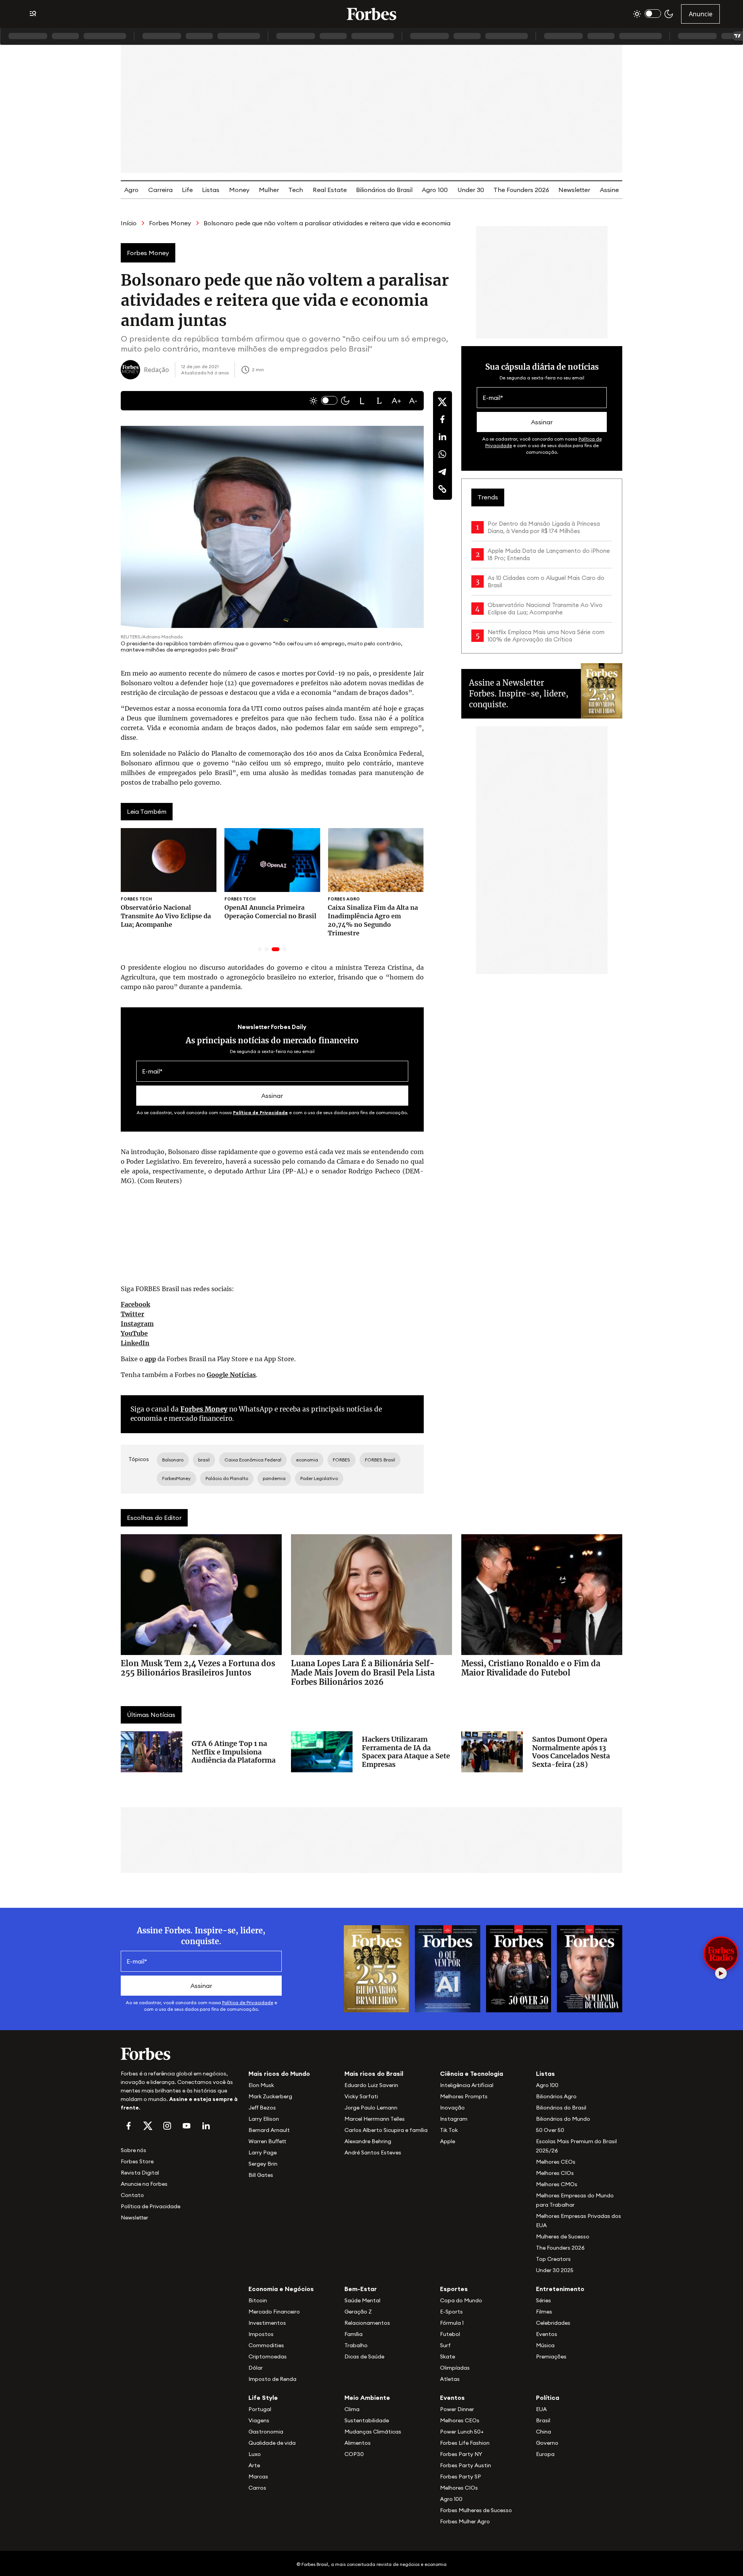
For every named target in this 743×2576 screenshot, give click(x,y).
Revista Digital (140, 2173)
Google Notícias (231, 1375)
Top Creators (553, 2259)
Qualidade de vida (272, 2443)
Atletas (450, 2379)
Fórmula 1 (452, 2323)
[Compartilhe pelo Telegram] (442, 472)
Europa (545, 2454)
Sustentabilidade (367, 2420)
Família (354, 2334)
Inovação (452, 2108)
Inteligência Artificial (467, 2085)
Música (545, 2345)
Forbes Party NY (461, 2454)
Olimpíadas (455, 2368)
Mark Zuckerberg (270, 2096)
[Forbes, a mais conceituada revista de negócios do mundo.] (180, 2054)
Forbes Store (137, 2161)
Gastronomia (266, 2432)
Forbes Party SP (461, 2477)
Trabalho (356, 2345)
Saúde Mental (362, 2300)
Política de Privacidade (260, 1112)
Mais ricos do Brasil (374, 2073)
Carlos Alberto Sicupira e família (386, 2130)
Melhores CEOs (556, 2162)
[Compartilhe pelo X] (442, 402)
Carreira (160, 190)
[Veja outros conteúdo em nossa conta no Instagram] (167, 2126)
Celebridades (553, 2323)
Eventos (547, 2334)
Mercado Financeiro (274, 2312)
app (150, 1359)
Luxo (255, 2454)
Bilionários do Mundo (563, 2119)
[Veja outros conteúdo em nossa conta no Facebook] (128, 2126)
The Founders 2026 (521, 190)
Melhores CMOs (557, 2184)
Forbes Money (170, 223)
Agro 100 (435, 190)
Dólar (256, 2368)
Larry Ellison (264, 2119)
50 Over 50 (550, 2130)
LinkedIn (135, 1343)
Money (239, 190)
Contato (132, 2195)
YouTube (134, 1333)
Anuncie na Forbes (144, 2184)
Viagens (259, 2420)
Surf (445, 2345)
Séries (544, 2300)
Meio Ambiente (367, 2398)
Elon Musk (261, 2085)
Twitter (133, 1314)
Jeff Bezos (262, 2108)
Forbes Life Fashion (465, 2443)
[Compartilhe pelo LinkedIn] (442, 437)
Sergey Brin (263, 2164)
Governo (547, 2443)
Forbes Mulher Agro (465, 2521)
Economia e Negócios (281, 2289)
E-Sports (451, 2312)
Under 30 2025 (555, 2270)
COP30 (354, 2454)
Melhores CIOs (555, 2173)
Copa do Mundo (461, 2300)
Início (129, 223)
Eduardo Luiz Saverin (371, 2085)
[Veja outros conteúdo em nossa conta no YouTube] (187, 2126)
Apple (448, 2141)
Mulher (269, 190)
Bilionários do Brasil (384, 190)
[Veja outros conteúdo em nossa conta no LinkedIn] (206, 2126)
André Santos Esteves (373, 2152)
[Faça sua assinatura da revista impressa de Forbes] (376, 1968)
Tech (296, 190)
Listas (211, 190)
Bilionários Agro (556, 2096)
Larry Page (263, 2152)
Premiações (551, 2356)
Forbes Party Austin (466, 2465)
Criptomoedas (268, 2356)
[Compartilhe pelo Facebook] (442, 419)
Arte (254, 2465)
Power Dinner (457, 2409)
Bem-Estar (361, 2289)
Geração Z (358, 2312)
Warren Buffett (267, 2141)
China (544, 2432)
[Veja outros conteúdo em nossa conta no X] (148, 2126)
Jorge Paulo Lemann (371, 2108)
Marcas (258, 2477)
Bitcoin (258, 2300)
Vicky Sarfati (361, 2096)
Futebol (450, 2334)
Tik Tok (449, 2130)
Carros (257, 2488)
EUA (541, 2409)
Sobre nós (134, 2150)
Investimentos (267, 2323)
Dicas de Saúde (364, 2356)
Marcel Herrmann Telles (375, 2119)
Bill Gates (261, 2175)
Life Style (263, 2398)
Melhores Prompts (464, 2096)
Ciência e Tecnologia (472, 2073)
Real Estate (330, 190)
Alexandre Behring (368, 2141)
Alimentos (358, 2443)
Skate (448, 2356)
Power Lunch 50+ (462, 2432)
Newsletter (574, 190)
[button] (362, 401)
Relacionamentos (367, 2323)
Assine (609, 190)
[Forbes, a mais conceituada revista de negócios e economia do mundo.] (371, 14)
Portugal (260, 2409)
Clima (352, 2409)
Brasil (543, 2420)
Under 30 (471, 190)
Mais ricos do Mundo (279, 2073)
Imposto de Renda (272, 2379)
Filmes (544, 2312)
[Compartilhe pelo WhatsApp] (442, 454)
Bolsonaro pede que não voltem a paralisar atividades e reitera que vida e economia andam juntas (348, 223)
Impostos (261, 2334)
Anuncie (701, 14)
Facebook (135, 1304)
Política (548, 2398)
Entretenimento (560, 2289)
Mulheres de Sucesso (563, 2236)
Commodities (266, 2345)
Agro (131, 190)
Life (187, 190)
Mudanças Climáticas (373, 2432)
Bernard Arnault (269, 2130)
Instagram (137, 1324)
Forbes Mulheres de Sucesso (476, 2510)
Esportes (454, 2289)
